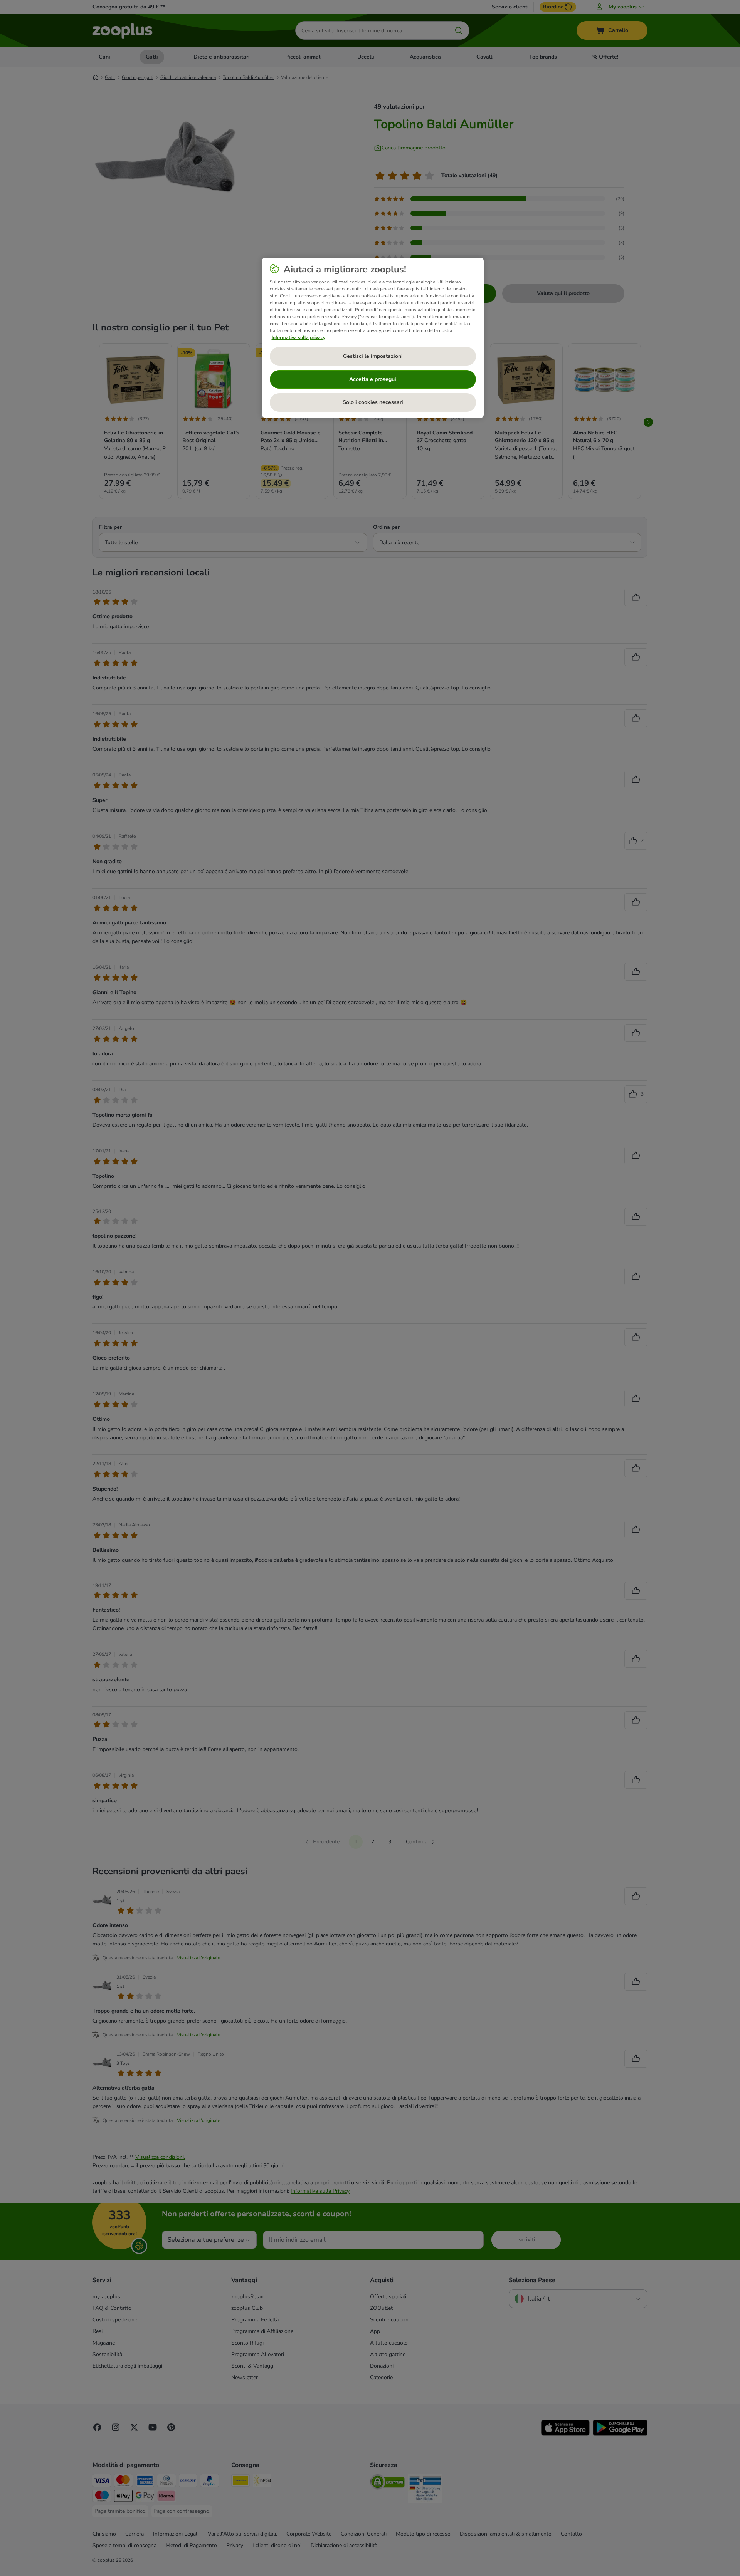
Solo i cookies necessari (373, 402)
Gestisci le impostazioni (373, 356)
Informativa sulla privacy (299, 337)
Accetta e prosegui (373, 379)
